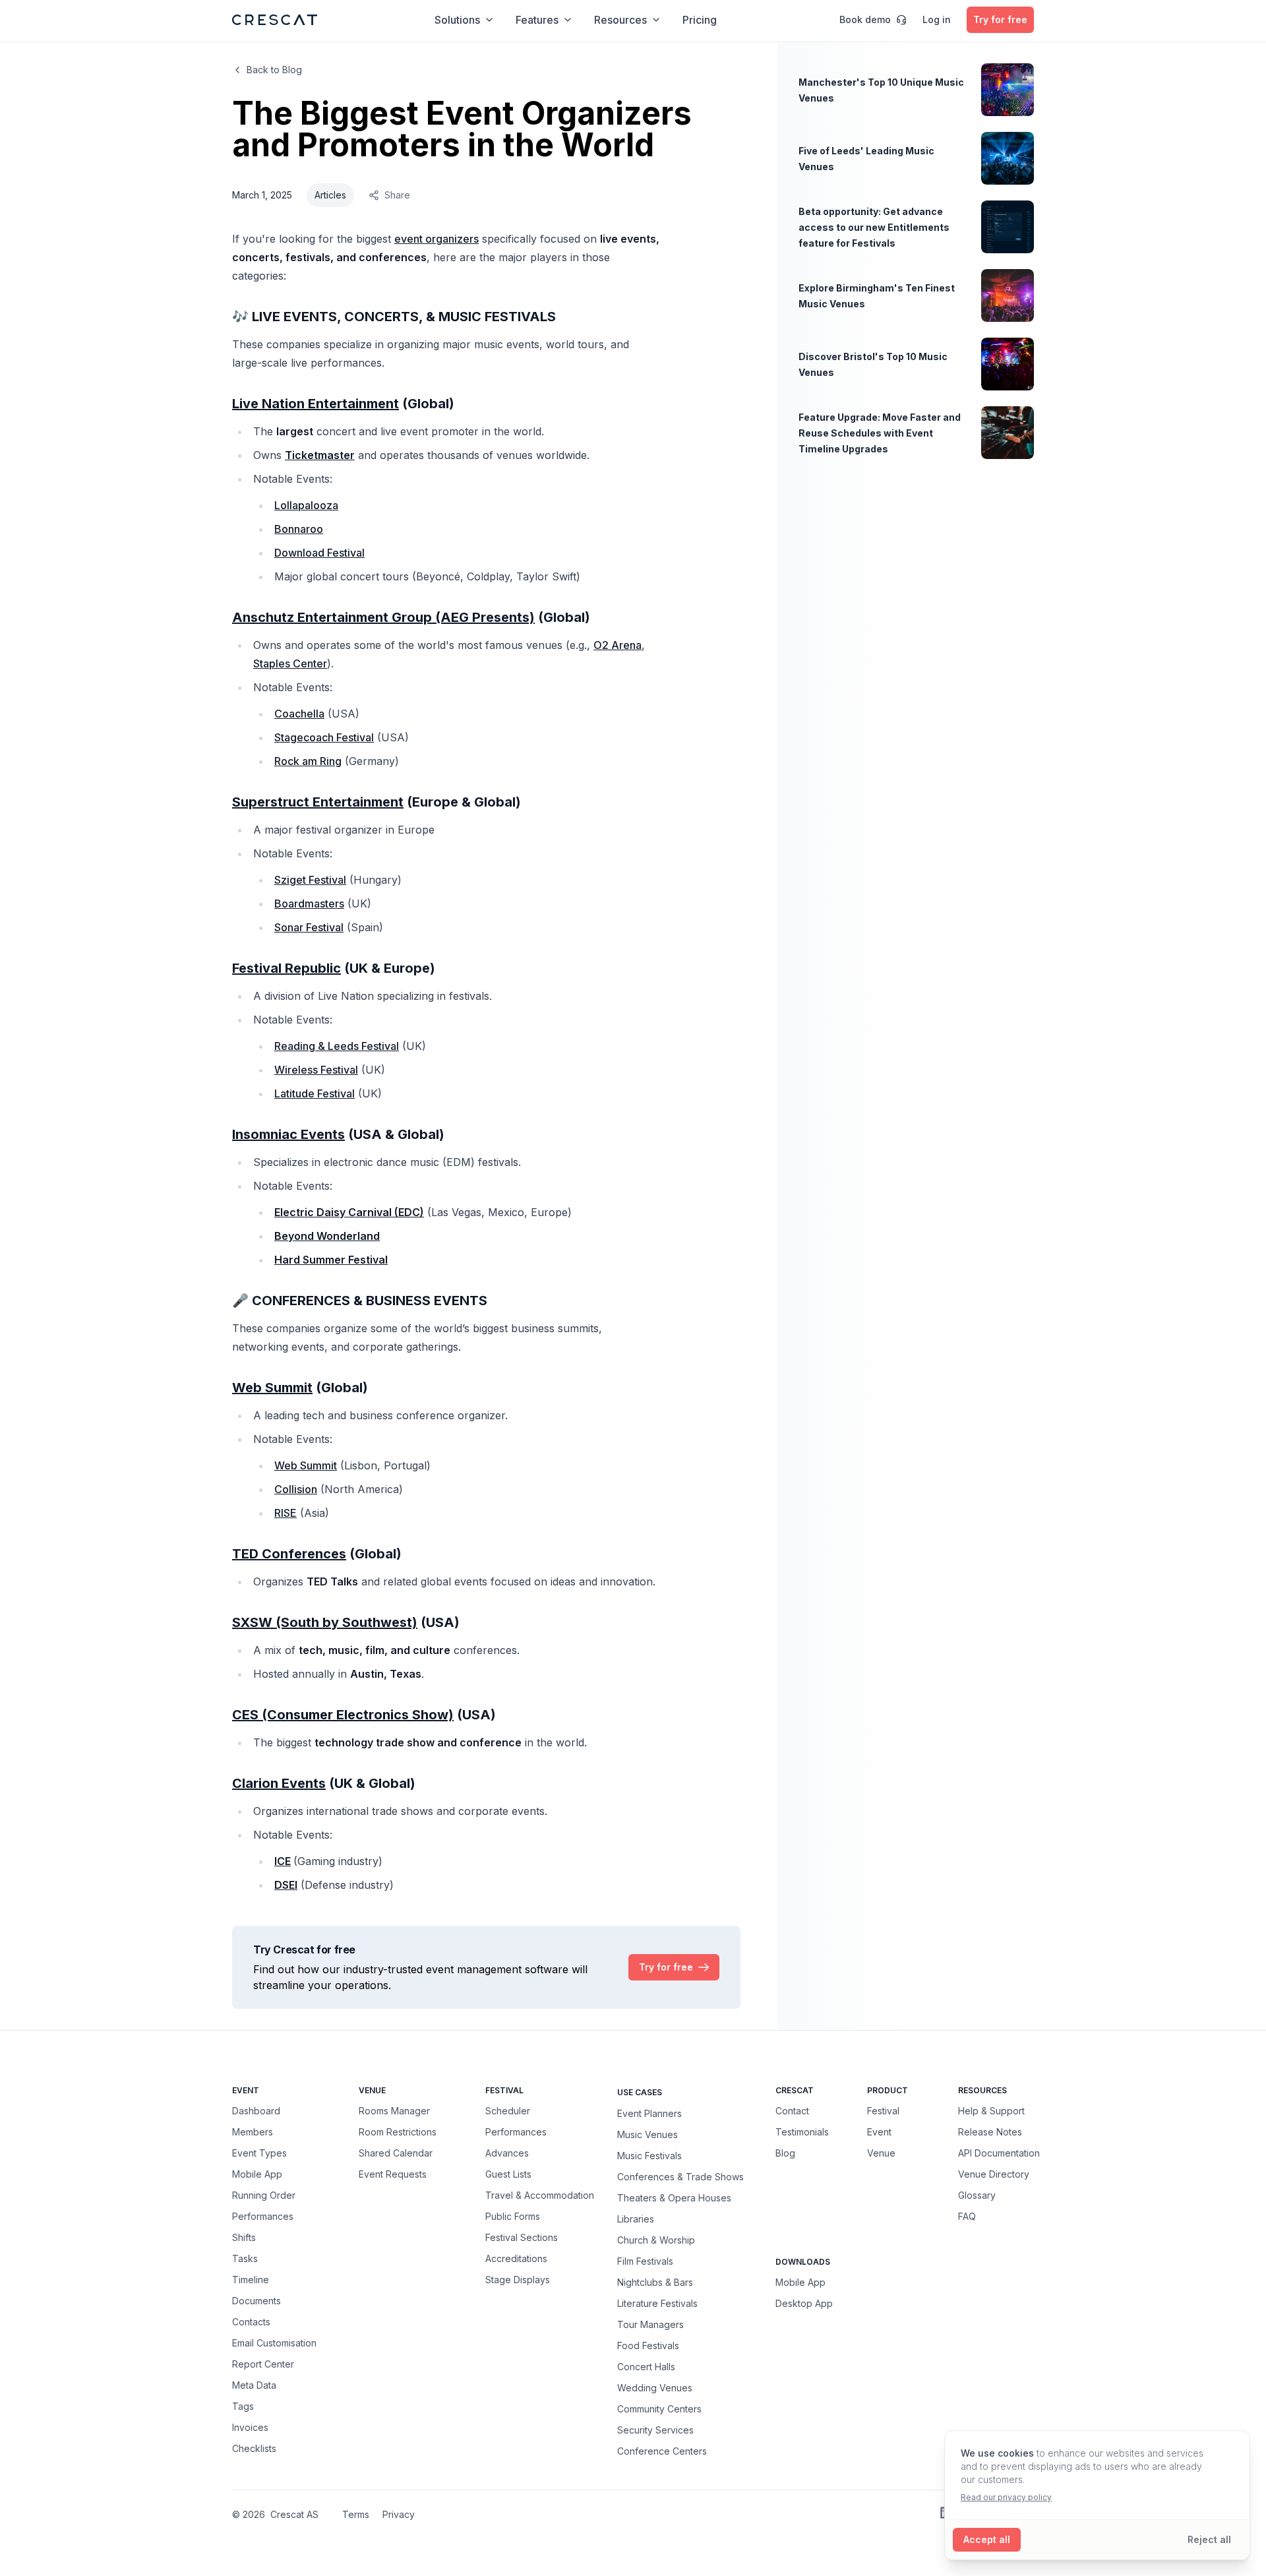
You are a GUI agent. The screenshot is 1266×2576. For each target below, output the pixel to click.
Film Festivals (645, 2261)
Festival (883, 2111)
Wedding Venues (655, 2387)
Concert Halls (646, 2366)
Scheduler (508, 2111)
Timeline (251, 2280)
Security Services (655, 2430)
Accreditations (516, 2258)
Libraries (636, 2219)
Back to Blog (274, 70)
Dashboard (256, 2111)
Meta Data (254, 2385)
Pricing (700, 20)
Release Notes (990, 2132)
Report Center (263, 2364)
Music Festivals (649, 2155)
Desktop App (804, 2303)
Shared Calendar (396, 2153)
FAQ (967, 2216)
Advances (507, 2153)
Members (253, 2132)
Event (879, 2132)
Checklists (254, 2448)
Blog (785, 2153)
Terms (356, 2514)
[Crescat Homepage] (275, 20)
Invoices (250, 2427)
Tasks (245, 2258)
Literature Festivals (657, 2303)
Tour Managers (650, 2324)
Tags (243, 2406)
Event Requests (393, 2174)
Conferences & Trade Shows (680, 2176)
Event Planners (649, 2113)
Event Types (259, 2153)
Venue (881, 2153)
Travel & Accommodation (540, 2195)
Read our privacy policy (1006, 2497)
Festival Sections (522, 2237)
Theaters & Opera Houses (674, 2197)
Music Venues (648, 2134)
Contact (792, 2111)
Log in (937, 19)
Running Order (264, 2195)
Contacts (251, 2322)
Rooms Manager (394, 2111)
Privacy (399, 2514)
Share (397, 195)
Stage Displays (518, 2280)
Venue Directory (994, 2174)
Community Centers (659, 2408)
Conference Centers (662, 2451)
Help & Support (991, 2111)
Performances (263, 2216)
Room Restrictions (398, 2132)
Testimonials (802, 2132)
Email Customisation (274, 2343)
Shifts (244, 2237)
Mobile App (257, 2174)
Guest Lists (508, 2174)
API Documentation (999, 2153)
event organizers (437, 239)
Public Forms (513, 2216)
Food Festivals (648, 2345)
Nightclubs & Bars (655, 2282)
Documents (256, 2301)
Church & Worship (656, 2240)
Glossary (977, 2195)
